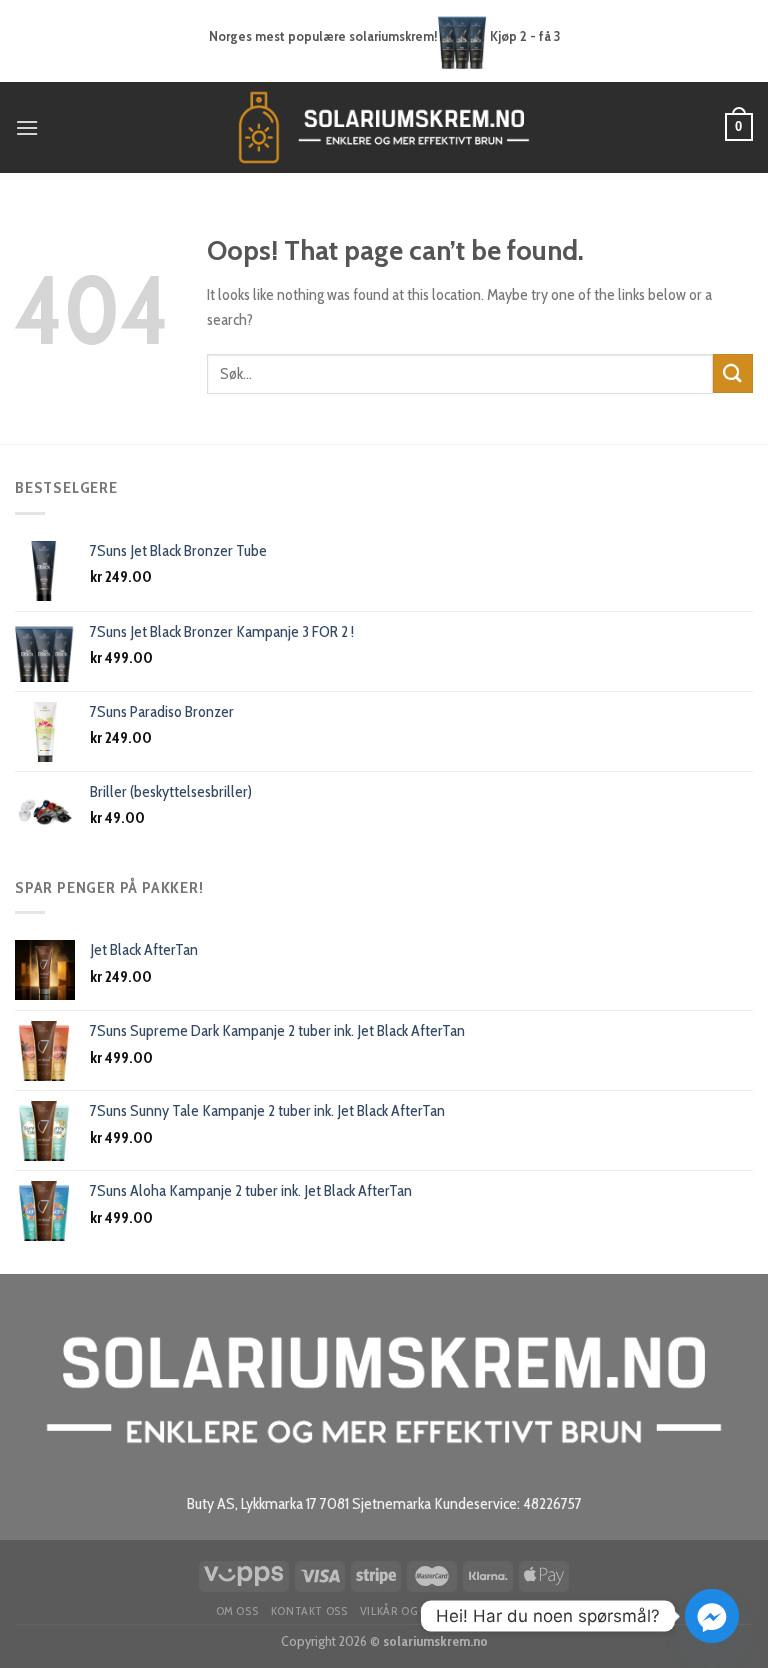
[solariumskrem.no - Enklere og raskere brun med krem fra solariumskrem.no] (384, 127)
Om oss (237, 1610)
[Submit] (733, 373)
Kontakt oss (309, 1610)
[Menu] (27, 127)
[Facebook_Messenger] (712, 1616)
